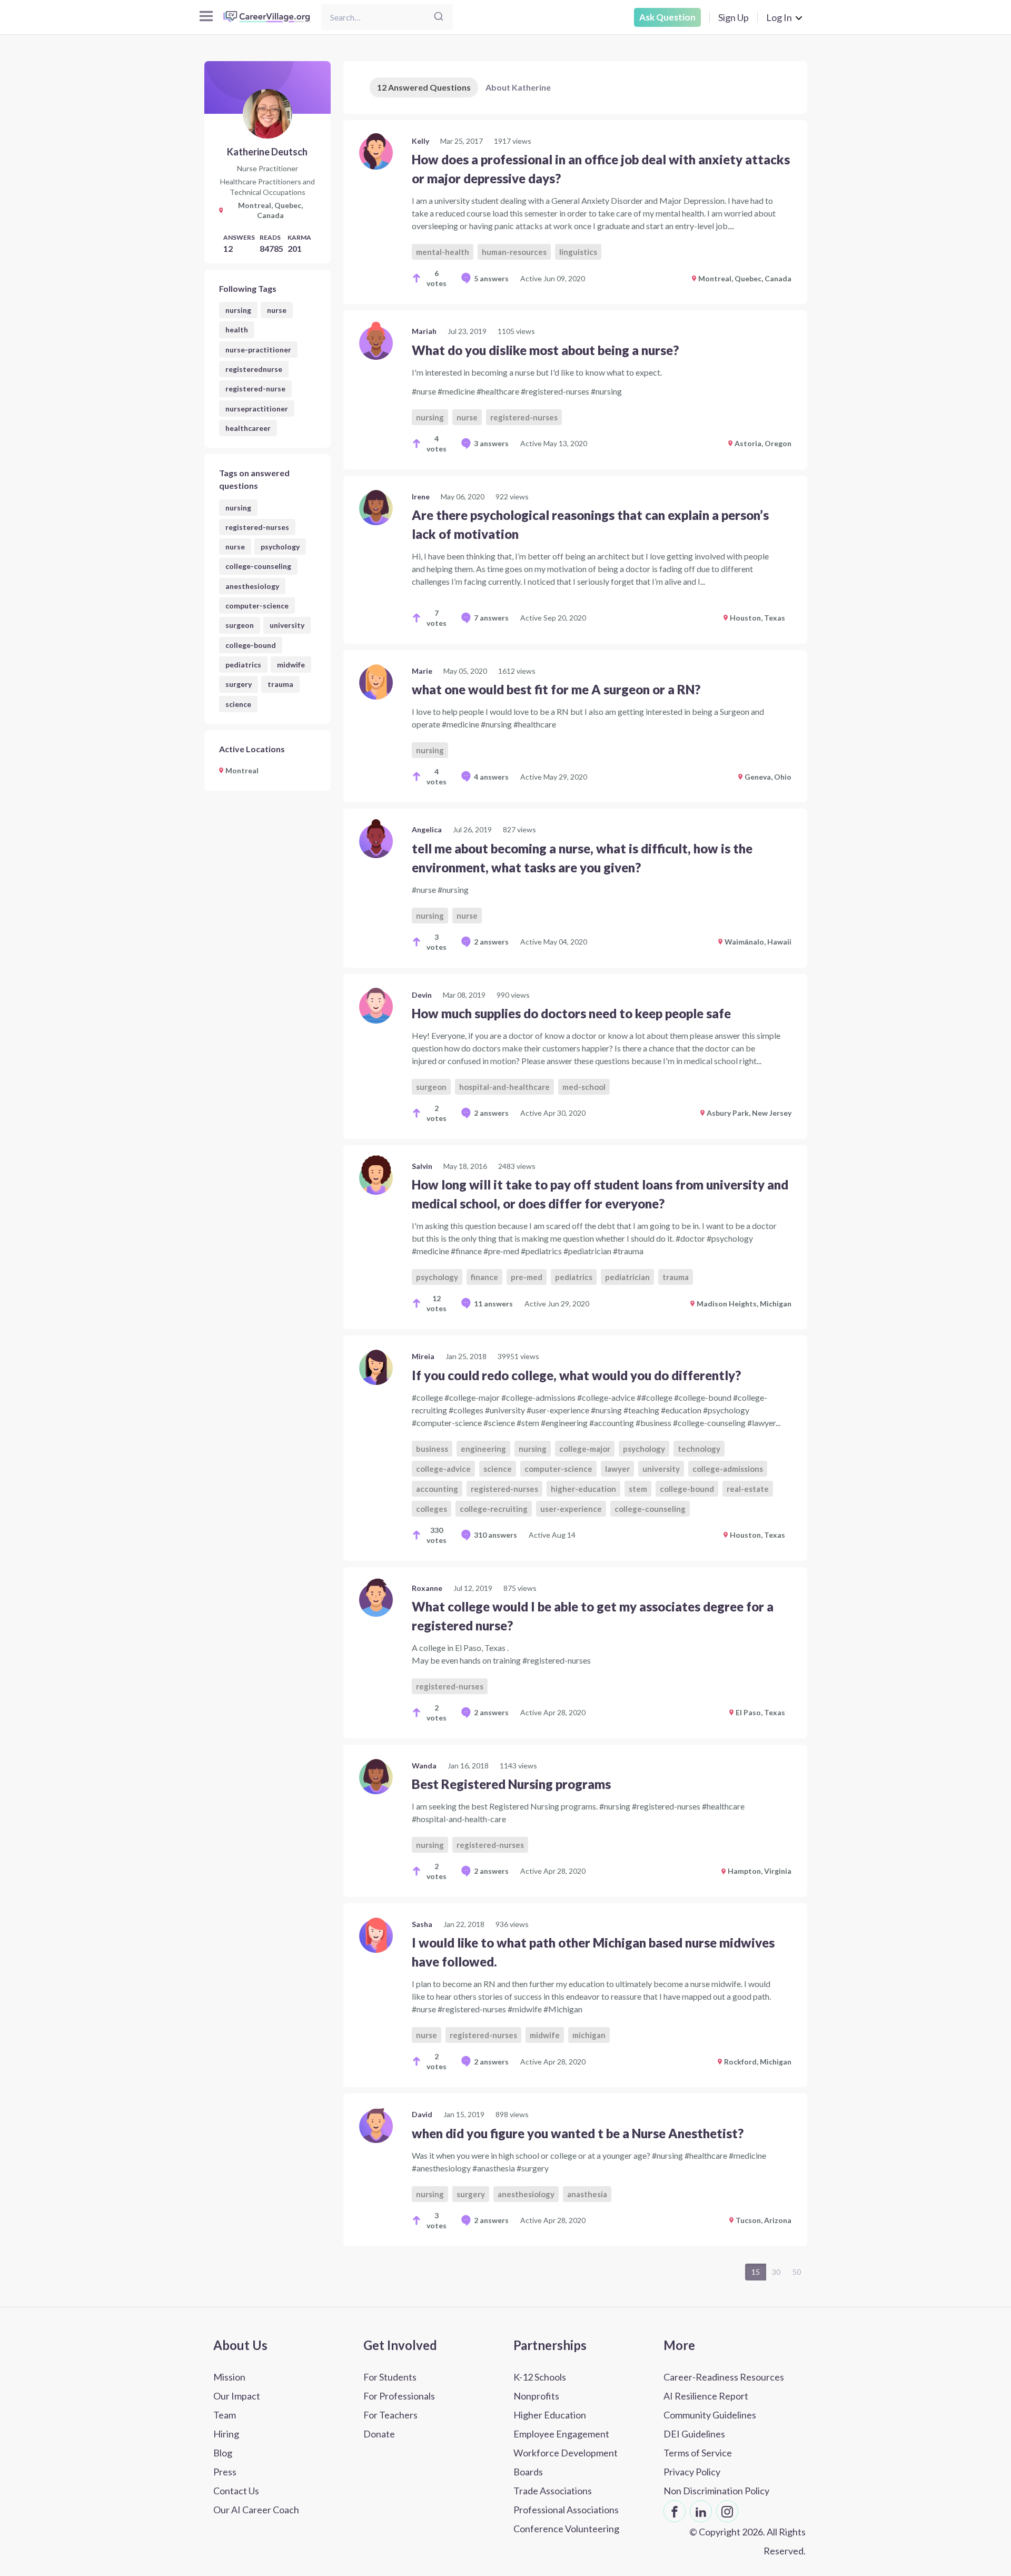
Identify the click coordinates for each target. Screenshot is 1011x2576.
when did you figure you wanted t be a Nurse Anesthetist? (578, 2133)
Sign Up (734, 17)
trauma (280, 684)
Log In (779, 17)
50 (797, 2272)
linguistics (578, 252)
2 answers (491, 942)
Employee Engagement (561, 2434)
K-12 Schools (540, 2377)
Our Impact (237, 2396)
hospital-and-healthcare (504, 1087)
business (432, 1449)
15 (756, 2272)
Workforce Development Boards (566, 2462)
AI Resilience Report (706, 2396)
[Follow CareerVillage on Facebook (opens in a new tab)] (675, 2511)
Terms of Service (698, 2453)
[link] (575, 212)
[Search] (439, 17)
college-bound (251, 645)
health (237, 330)
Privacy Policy (692, 2472)
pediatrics (243, 665)
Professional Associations (566, 2510)
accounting (437, 1489)
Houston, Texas (757, 618)
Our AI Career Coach (256, 2510)
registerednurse (254, 369)
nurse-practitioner (258, 350)
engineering (483, 1449)
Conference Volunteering (566, 2529)
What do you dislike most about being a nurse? (545, 350)
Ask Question (667, 17)
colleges (432, 1509)
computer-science (257, 606)
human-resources (514, 252)
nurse (277, 310)
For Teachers (390, 2415)
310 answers (495, 1535)
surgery (239, 684)
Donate (379, 2434)
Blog (223, 2453)
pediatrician (627, 1277)
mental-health (443, 252)
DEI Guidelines (694, 2434)
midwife (291, 665)
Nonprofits (536, 2396)
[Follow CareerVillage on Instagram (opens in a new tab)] (727, 2511)
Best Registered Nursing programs (511, 1784)
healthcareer (248, 428)
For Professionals (399, 2396)
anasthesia (587, 2194)
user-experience (571, 1509)
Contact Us (236, 2491)
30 (776, 2272)
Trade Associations (553, 2491)
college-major (585, 1449)
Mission (229, 2377)
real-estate (748, 1489)
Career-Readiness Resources (724, 2377)
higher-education (583, 1489)
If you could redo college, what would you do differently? (576, 1375)
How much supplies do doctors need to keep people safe (571, 1013)
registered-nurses (257, 527)
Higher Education (550, 2415)
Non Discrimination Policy (716, 2491)
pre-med (527, 1277)
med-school (584, 1087)
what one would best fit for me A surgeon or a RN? (556, 689)
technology (699, 1449)
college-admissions (728, 1469)
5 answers (491, 278)
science (238, 704)
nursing (238, 310)
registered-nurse (255, 389)
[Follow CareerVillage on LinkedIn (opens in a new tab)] (701, 2511)
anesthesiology (252, 586)
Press (225, 2472)
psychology (280, 547)
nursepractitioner (257, 409)
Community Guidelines (710, 2415)
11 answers (493, 1304)
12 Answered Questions (424, 87)
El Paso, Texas (760, 1712)
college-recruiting (494, 1509)
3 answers (491, 443)
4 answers (491, 777)
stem (638, 1489)
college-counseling (258, 566)
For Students (390, 2377)
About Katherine (518, 87)
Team (225, 2415)
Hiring (226, 2434)
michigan (589, 2035)
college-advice (443, 1469)
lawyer (617, 1469)
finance (484, 1277)
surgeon (240, 625)
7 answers (491, 618)
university (287, 625)
